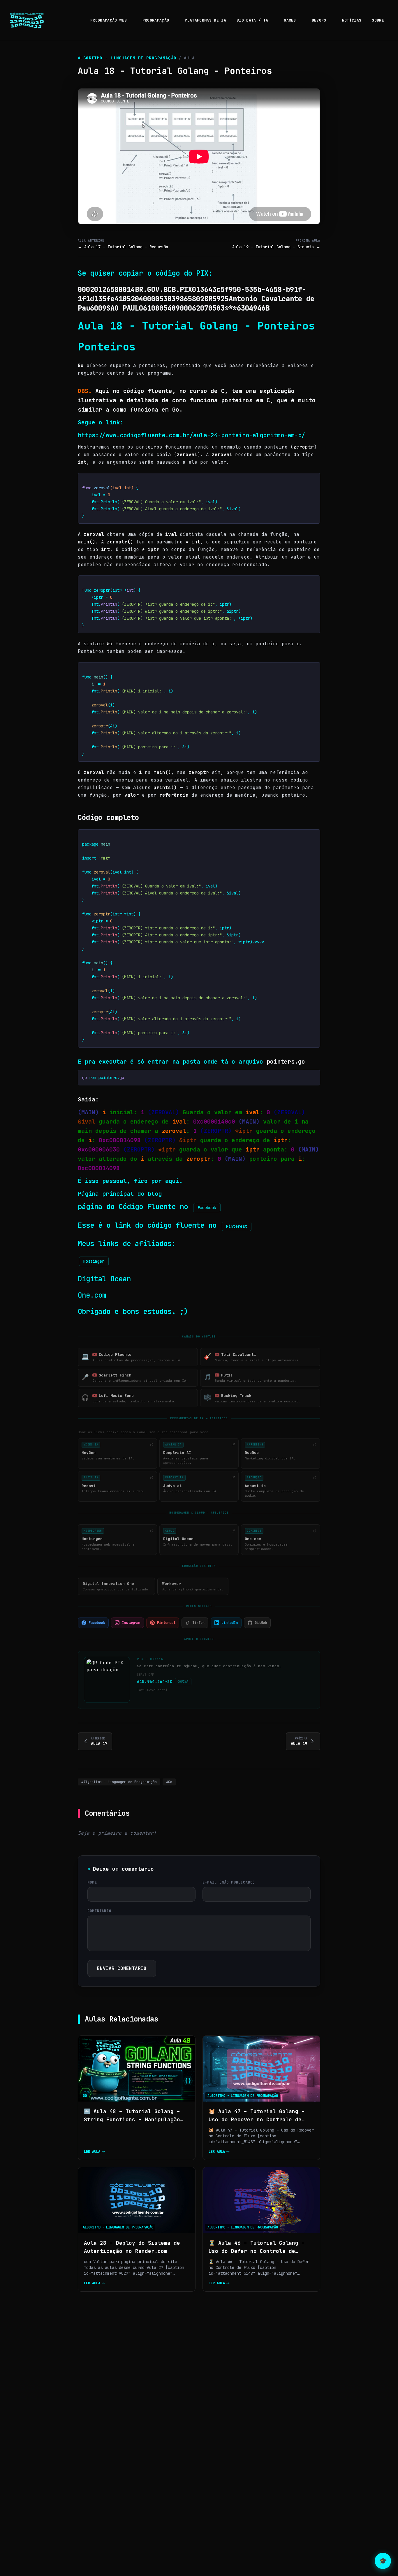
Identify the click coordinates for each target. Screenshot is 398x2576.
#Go (169, 1782)
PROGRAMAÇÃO (156, 20)
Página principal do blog (120, 1194)
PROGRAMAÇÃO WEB (109, 20)
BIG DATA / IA (252, 20)
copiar (183, 1682)
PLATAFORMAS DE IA (205, 20)
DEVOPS (319, 20)
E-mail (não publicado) (229, 1882)
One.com (92, 1295)
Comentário (99, 1911)
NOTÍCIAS (352, 20)
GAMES (290, 20)
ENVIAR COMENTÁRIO (122, 1968)
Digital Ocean (104, 1279)
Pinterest (237, 1226)
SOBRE (378, 20)
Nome (92, 1882)
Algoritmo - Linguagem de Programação (127, 58)
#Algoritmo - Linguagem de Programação (119, 1782)
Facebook (207, 1208)
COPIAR (307, 481)
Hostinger (94, 1261)
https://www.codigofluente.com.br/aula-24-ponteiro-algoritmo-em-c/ (193, 435)
